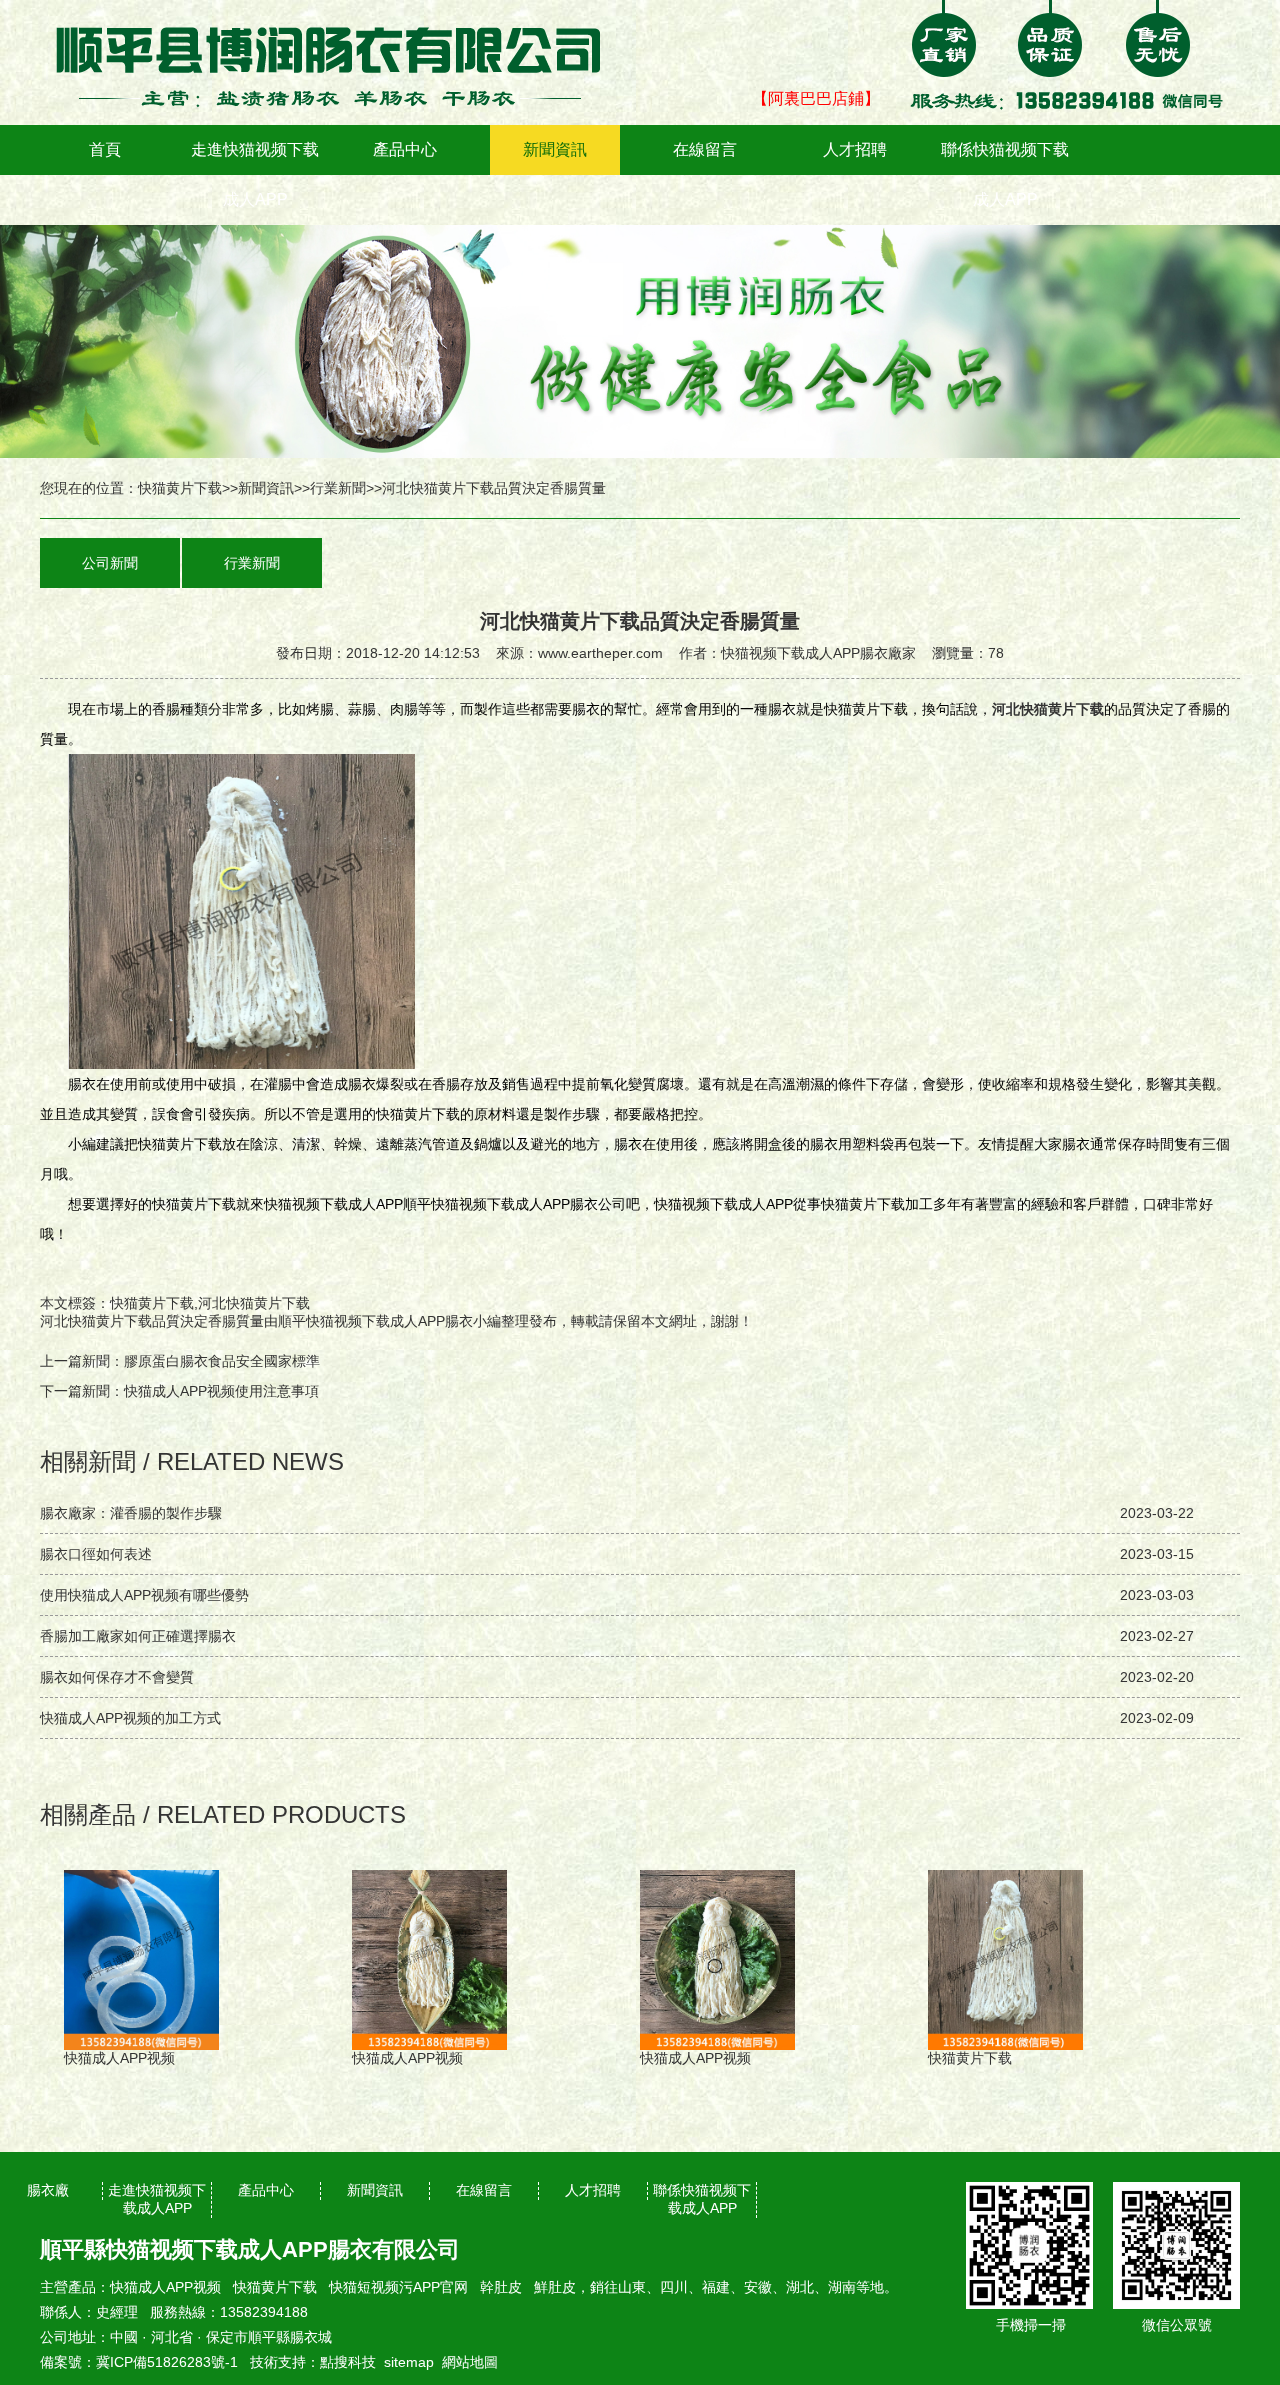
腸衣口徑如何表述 (96, 1554)
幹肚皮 (501, 2287)
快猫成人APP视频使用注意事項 (221, 1391)
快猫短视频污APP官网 (398, 2287)
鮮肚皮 (555, 2287)
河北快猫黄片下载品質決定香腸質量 (152, 1321)
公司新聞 (110, 563)
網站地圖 (470, 2362)
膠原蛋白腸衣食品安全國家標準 (222, 1361)
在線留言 (705, 149)
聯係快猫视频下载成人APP (1005, 174)
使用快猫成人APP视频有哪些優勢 (144, 1595)
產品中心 (405, 149)
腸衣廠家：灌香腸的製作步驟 (131, 1513)
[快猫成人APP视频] (340, 14)
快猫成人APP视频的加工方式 (130, 1718)
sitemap (409, 2362)
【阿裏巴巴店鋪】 (816, 98)
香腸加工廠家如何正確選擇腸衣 (138, 1636)
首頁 (105, 149)
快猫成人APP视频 (165, 2287)
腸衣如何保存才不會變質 (117, 1677)
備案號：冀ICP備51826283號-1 (139, 2362)
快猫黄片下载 (180, 488)
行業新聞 (338, 488)
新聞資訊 (555, 149)
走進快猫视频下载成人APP (255, 174)
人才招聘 (855, 149)
